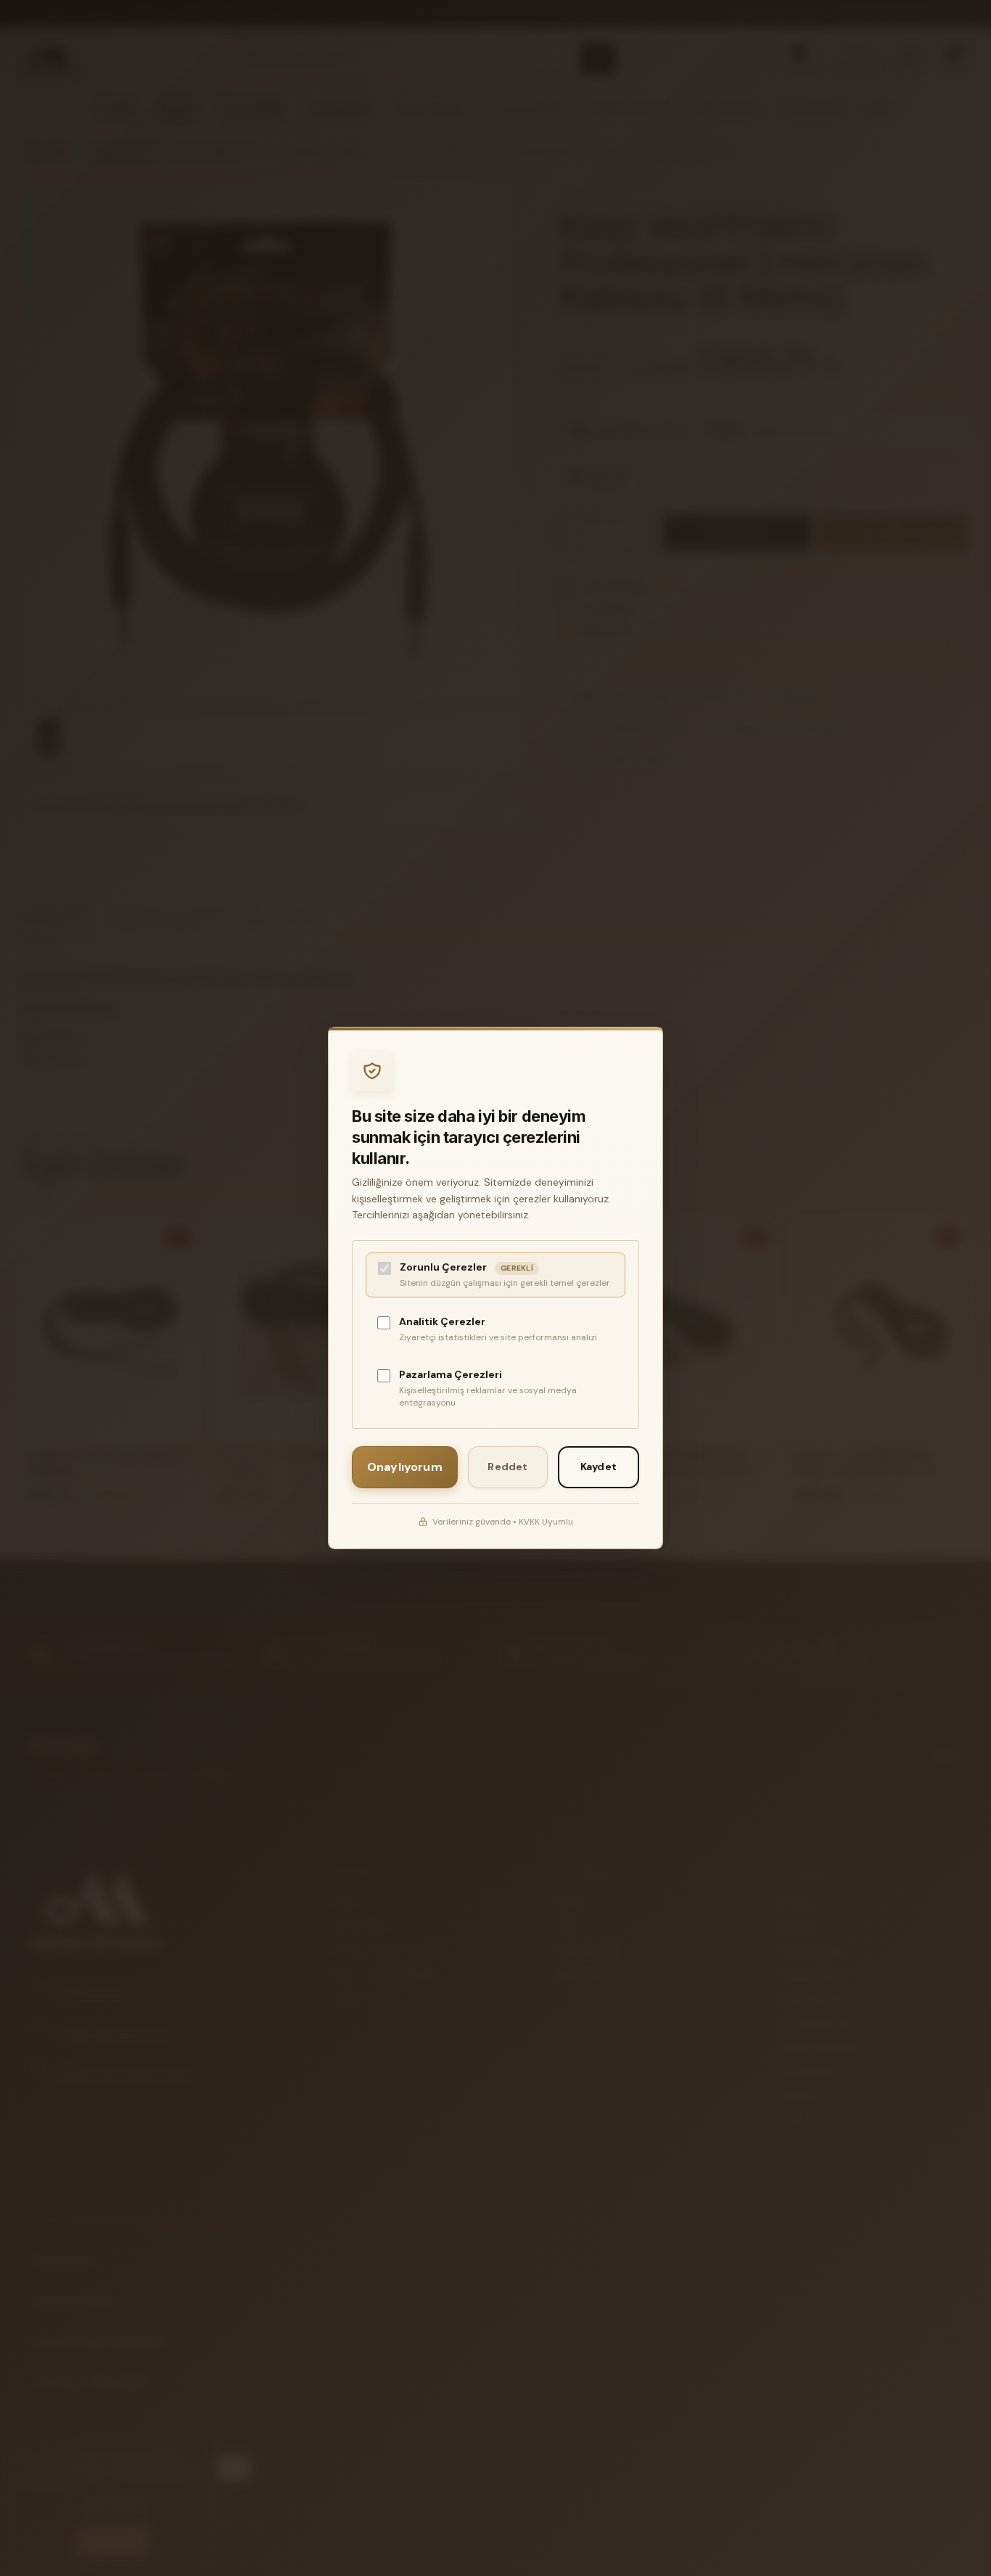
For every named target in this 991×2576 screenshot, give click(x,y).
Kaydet (599, 1467)
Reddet (507, 1467)
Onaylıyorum (405, 1467)
